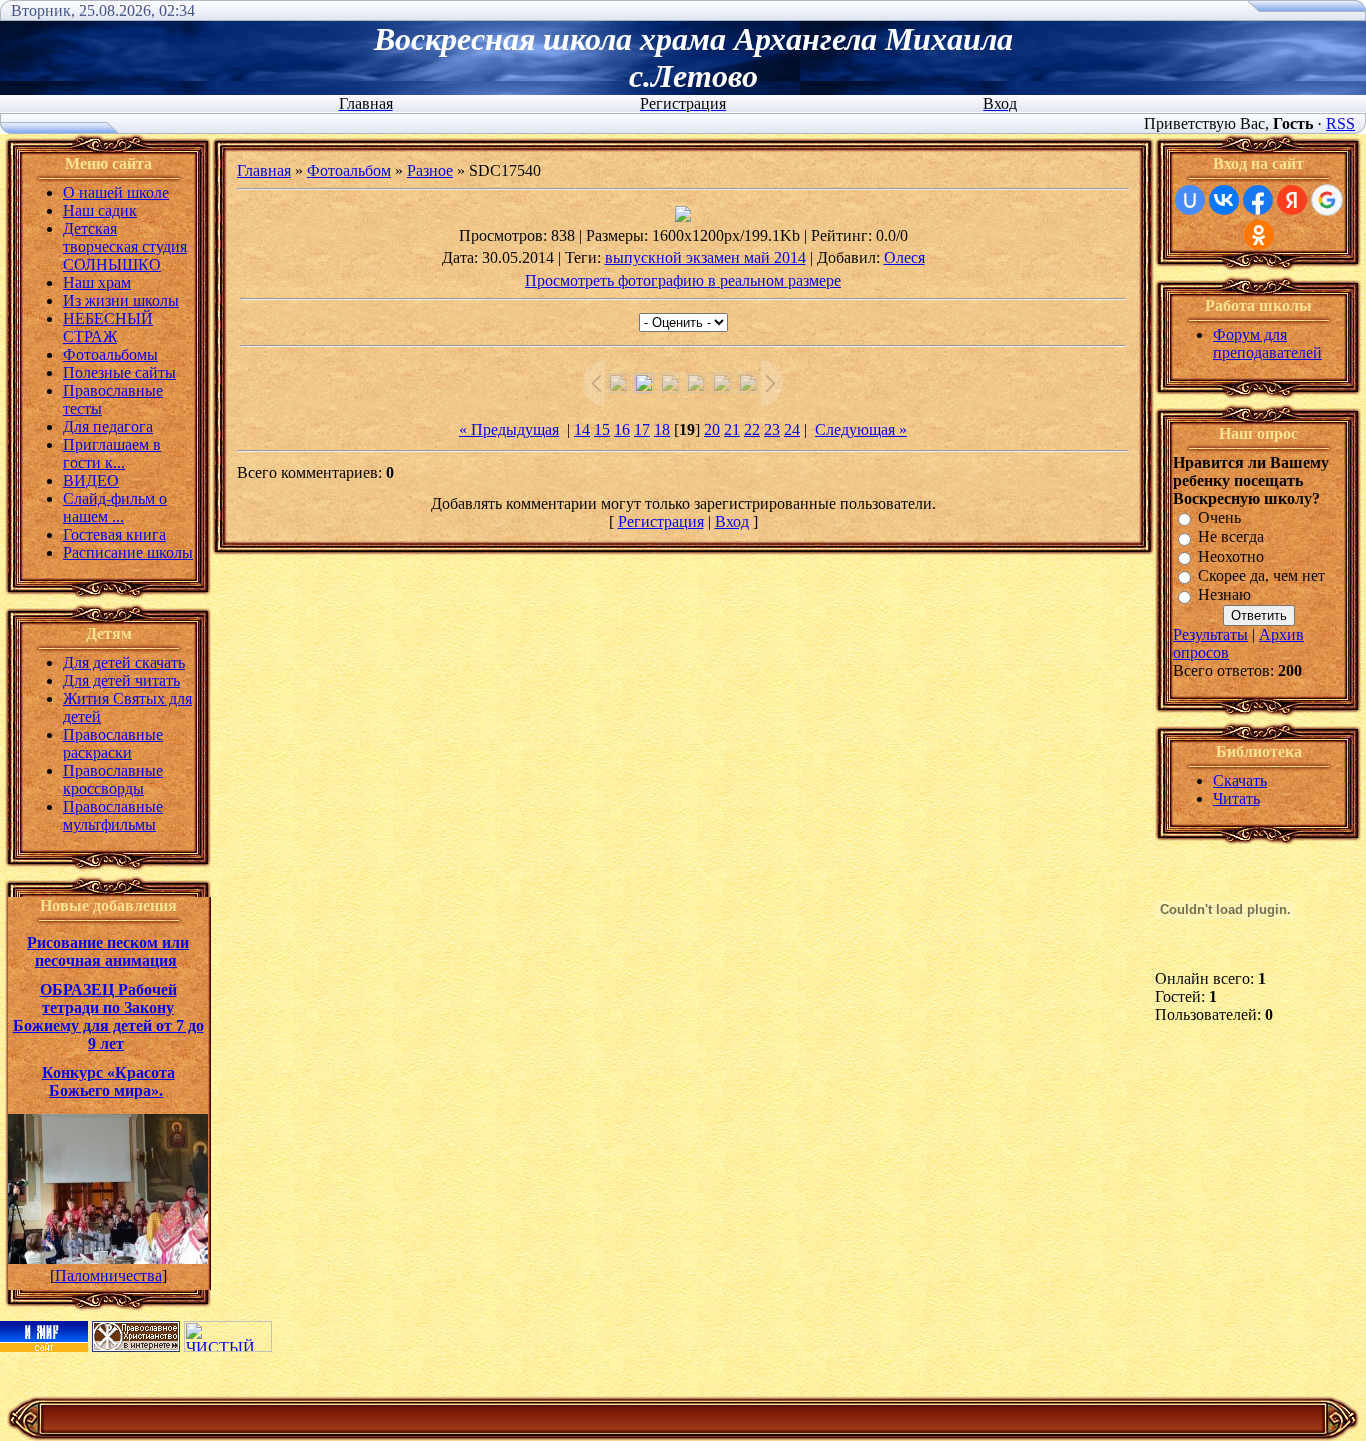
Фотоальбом (349, 170)
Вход (732, 521)
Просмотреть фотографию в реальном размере (683, 280)
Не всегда (1231, 537)
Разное (430, 170)
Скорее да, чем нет (1261, 575)
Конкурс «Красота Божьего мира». (108, 1081)
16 (622, 429)
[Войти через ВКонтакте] (1224, 200)
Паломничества (108, 1275)
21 (732, 429)
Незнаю (1224, 595)
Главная (264, 170)
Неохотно (1231, 556)
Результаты (1210, 634)
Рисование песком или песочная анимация (108, 951)
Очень (1219, 517)
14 (582, 429)
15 (602, 429)
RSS (1340, 123)
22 (752, 429)
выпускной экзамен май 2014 (705, 257)
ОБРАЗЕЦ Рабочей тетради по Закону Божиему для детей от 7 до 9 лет (108, 1016)
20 (712, 429)
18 (662, 429)
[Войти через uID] (1190, 200)
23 (772, 429)
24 (792, 429)
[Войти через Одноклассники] (1259, 235)
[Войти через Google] (1327, 200)
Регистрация (661, 521)
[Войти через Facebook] (1258, 200)
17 (642, 429)
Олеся (904, 257)
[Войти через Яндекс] (1292, 200)
